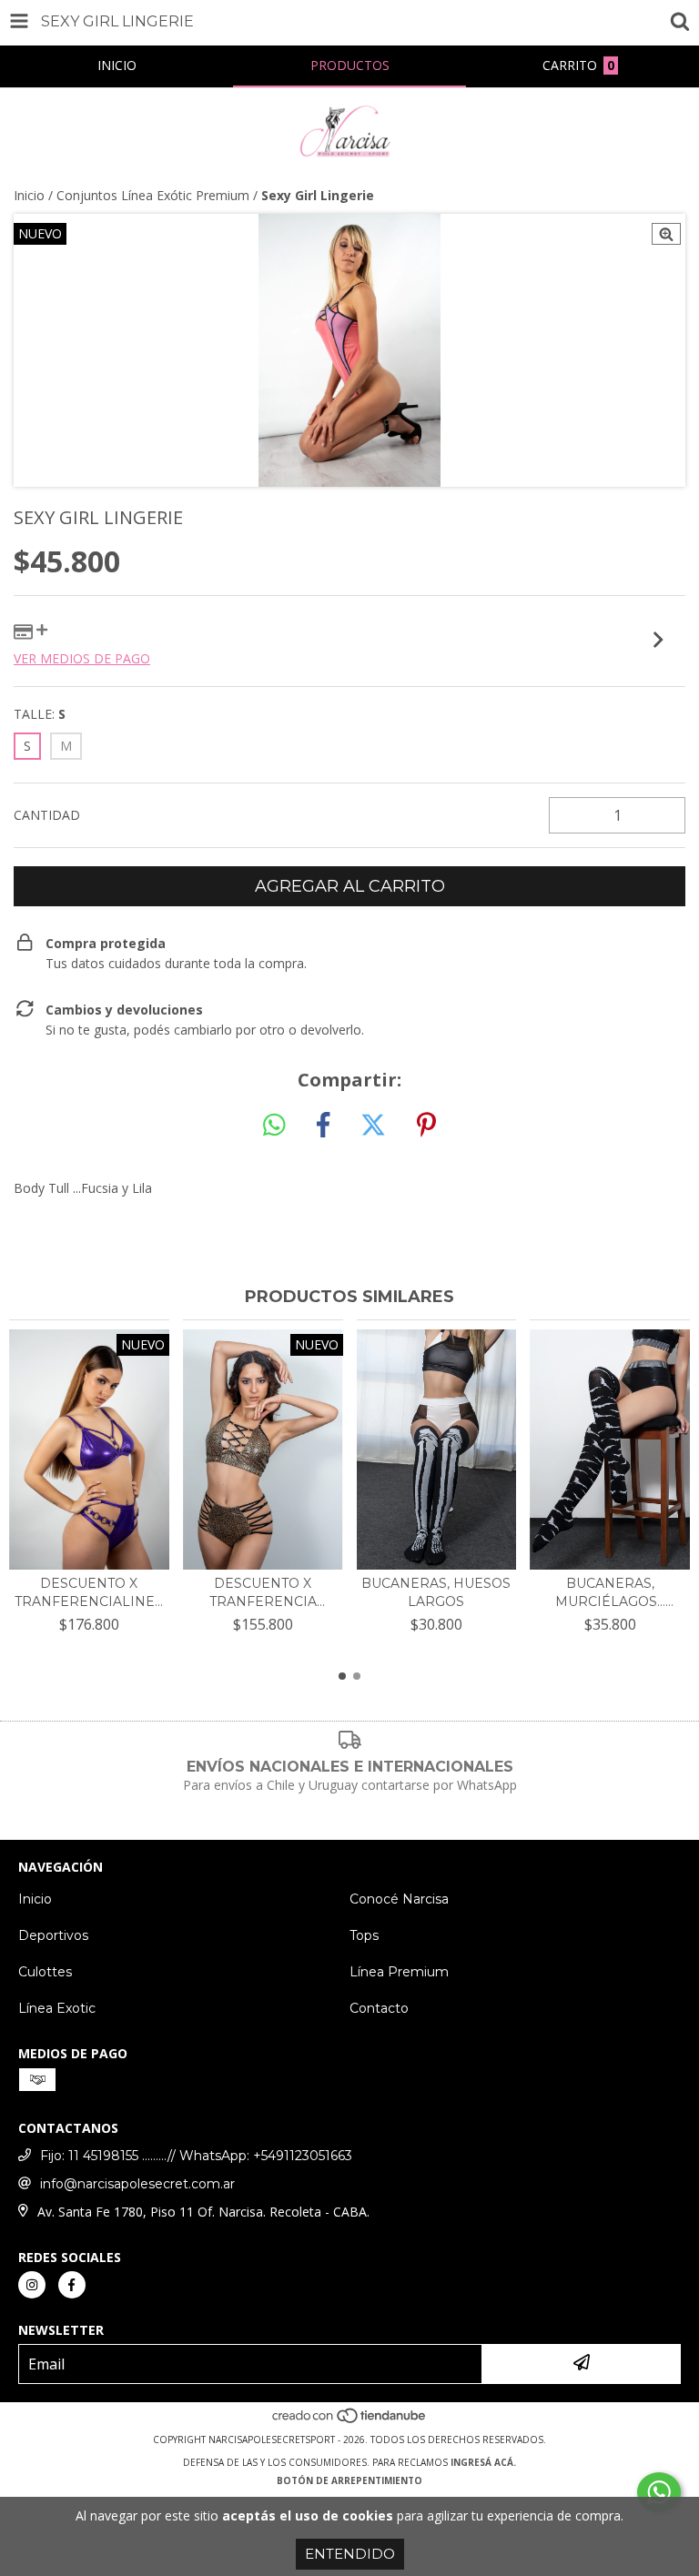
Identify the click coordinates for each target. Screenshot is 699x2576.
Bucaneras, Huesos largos (436, 1592)
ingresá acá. (483, 2462)
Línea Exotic (57, 2008)
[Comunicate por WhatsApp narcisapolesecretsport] (659, 2492)
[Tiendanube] (350, 2421)
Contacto (379, 2008)
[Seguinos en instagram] (32, 2285)
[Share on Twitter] (373, 1126)
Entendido (350, 2554)
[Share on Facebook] (323, 1126)
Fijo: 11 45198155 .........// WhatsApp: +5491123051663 (196, 2156)
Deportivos (53, 1935)
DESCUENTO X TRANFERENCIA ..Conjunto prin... (263, 1593)
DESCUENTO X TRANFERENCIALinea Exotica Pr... (89, 1593)
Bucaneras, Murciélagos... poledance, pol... (610, 1593)
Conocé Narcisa (399, 1899)
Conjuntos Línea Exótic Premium (153, 195)
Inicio (29, 195)
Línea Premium (399, 1972)
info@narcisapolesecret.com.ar (137, 2184)
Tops (364, 1935)
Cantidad (47, 815)
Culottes (45, 1972)
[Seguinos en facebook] (72, 2285)
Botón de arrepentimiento (349, 2480)
